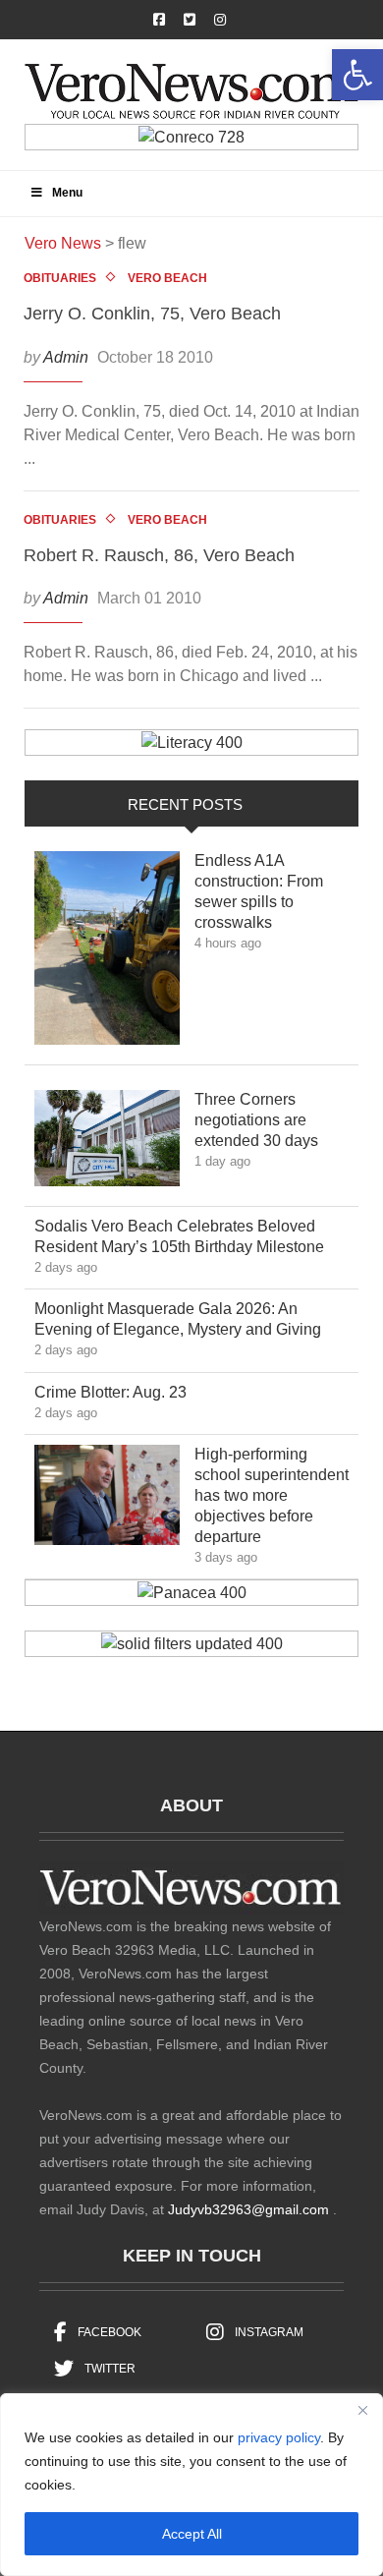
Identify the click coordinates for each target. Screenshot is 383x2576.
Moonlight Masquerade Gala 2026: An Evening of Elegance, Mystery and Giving (192, 1319)
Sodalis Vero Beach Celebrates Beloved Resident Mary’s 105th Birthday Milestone (193, 1236)
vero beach (167, 278)
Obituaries (60, 278)
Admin (66, 357)
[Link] (107, 953)
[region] (191, 2485)
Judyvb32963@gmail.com (248, 2209)
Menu (67, 193)
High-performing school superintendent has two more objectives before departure (272, 1495)
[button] (357, 75)
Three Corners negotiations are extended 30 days (271, 1120)
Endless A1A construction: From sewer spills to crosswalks (259, 891)
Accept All (192, 2534)
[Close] (362, 2410)
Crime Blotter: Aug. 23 (125, 1392)
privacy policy (279, 2437)
